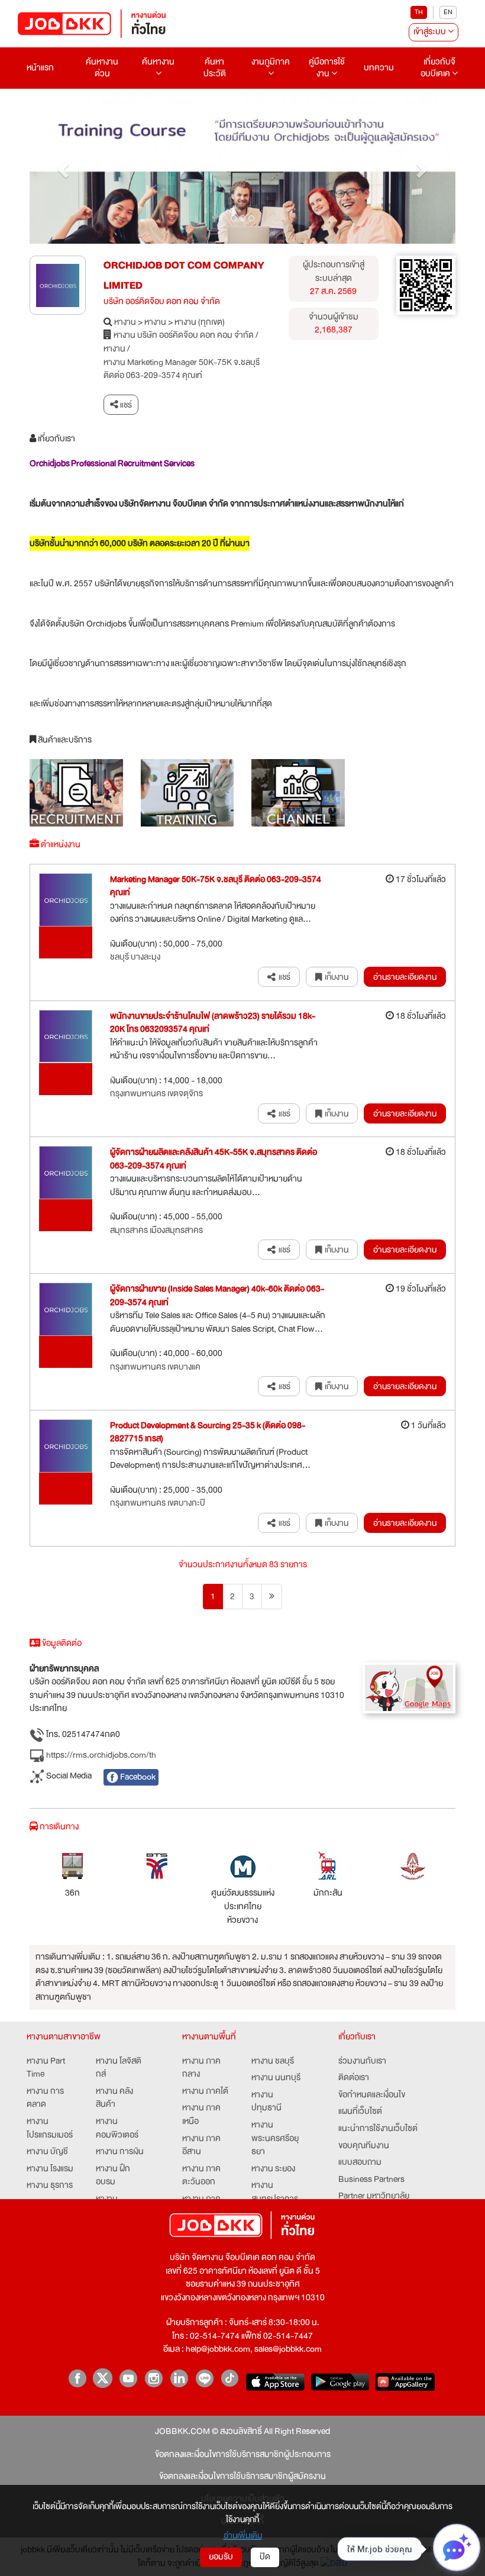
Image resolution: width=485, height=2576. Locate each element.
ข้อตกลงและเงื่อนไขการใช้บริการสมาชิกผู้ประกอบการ (243, 2455)
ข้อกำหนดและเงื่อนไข (372, 2095)
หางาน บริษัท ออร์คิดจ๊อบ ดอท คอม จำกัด (184, 336)
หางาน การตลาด (45, 2098)
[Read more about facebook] (77, 2378)
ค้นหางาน (158, 62)
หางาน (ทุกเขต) (200, 323)
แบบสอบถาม (360, 2163)
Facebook (137, 1777)
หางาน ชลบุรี (273, 2062)
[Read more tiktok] (230, 2378)
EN (448, 12)
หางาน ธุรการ (50, 2186)
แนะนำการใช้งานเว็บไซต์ (378, 2129)
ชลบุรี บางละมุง (135, 958)
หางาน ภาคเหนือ (201, 2115)
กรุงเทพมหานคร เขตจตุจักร (156, 1094)
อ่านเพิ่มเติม (243, 2535)
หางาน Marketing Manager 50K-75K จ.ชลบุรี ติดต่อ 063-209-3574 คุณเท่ (182, 369)
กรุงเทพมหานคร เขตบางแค (155, 1368)
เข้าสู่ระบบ (431, 32)
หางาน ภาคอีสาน (201, 2146)
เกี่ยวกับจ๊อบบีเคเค (438, 68)
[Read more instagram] (153, 2378)
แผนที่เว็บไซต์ (360, 2112)
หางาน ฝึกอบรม (113, 2176)
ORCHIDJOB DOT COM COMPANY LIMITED (184, 275)
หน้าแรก (40, 68)
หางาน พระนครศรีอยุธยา (275, 2139)
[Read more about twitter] (103, 2378)
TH (419, 12)
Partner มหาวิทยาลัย (374, 2196)
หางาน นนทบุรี (276, 2078)
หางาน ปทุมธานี (266, 2102)
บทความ (379, 68)
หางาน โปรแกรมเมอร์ (50, 2128)
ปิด (265, 2557)
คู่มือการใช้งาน (327, 68)
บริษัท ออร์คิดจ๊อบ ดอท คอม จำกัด (162, 302)
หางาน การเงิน (120, 2152)
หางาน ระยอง (273, 2169)
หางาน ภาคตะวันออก (201, 2176)
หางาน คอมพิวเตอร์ (117, 2128)
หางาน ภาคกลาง (201, 2068)
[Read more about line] (204, 2378)
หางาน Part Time (46, 2068)
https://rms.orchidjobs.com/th (100, 1755)
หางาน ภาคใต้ (205, 2092)
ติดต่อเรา (354, 2078)
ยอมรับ (221, 2557)
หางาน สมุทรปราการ (275, 2192)
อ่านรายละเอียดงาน (405, 977)
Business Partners (371, 2180)
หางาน (125, 323)
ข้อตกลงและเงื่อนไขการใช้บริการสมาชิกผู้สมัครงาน (242, 2477)
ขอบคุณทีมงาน (364, 2146)
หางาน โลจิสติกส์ (119, 2068)
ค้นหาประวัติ (215, 68)
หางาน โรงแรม (50, 2169)
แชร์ (125, 405)
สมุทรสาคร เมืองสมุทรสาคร (156, 1231)
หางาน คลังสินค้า (114, 2098)
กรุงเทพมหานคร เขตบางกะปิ (158, 1504)
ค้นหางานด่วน (102, 68)
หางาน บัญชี (47, 2152)
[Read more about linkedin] (179, 2378)
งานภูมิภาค (271, 62)
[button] (62, 167)
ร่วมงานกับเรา (362, 2062)
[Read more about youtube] (128, 2378)
